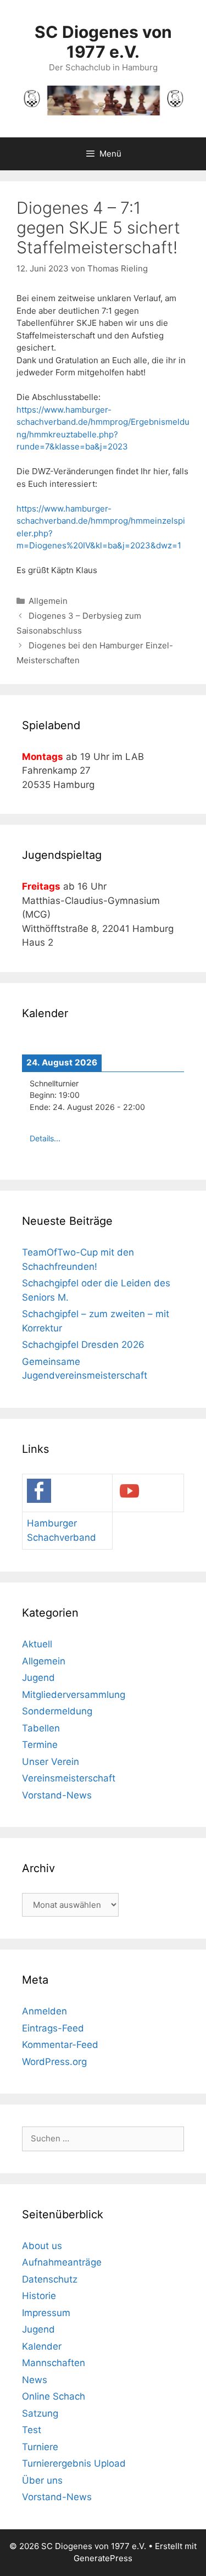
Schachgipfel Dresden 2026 (83, 1345)
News (35, 2380)
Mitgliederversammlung (74, 1695)
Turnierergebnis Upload (74, 2463)
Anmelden (44, 2011)
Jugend (38, 1678)
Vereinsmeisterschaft (69, 1778)
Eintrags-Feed (53, 2028)
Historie (39, 2296)
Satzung (40, 2413)
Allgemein (48, 601)
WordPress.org (54, 2062)
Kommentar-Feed (60, 2045)
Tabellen (41, 1728)
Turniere (40, 2447)
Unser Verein (51, 1762)
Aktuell (37, 1644)
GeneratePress (103, 2558)
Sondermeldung (57, 1711)
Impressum (46, 2313)
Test (32, 2430)
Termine (40, 1745)
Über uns (42, 2480)
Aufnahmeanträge (62, 2262)
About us (42, 2246)
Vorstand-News (57, 1795)
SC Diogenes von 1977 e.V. (103, 42)
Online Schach (54, 2396)
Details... (45, 1138)
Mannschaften (54, 2363)
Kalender (42, 2346)
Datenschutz (50, 2279)
